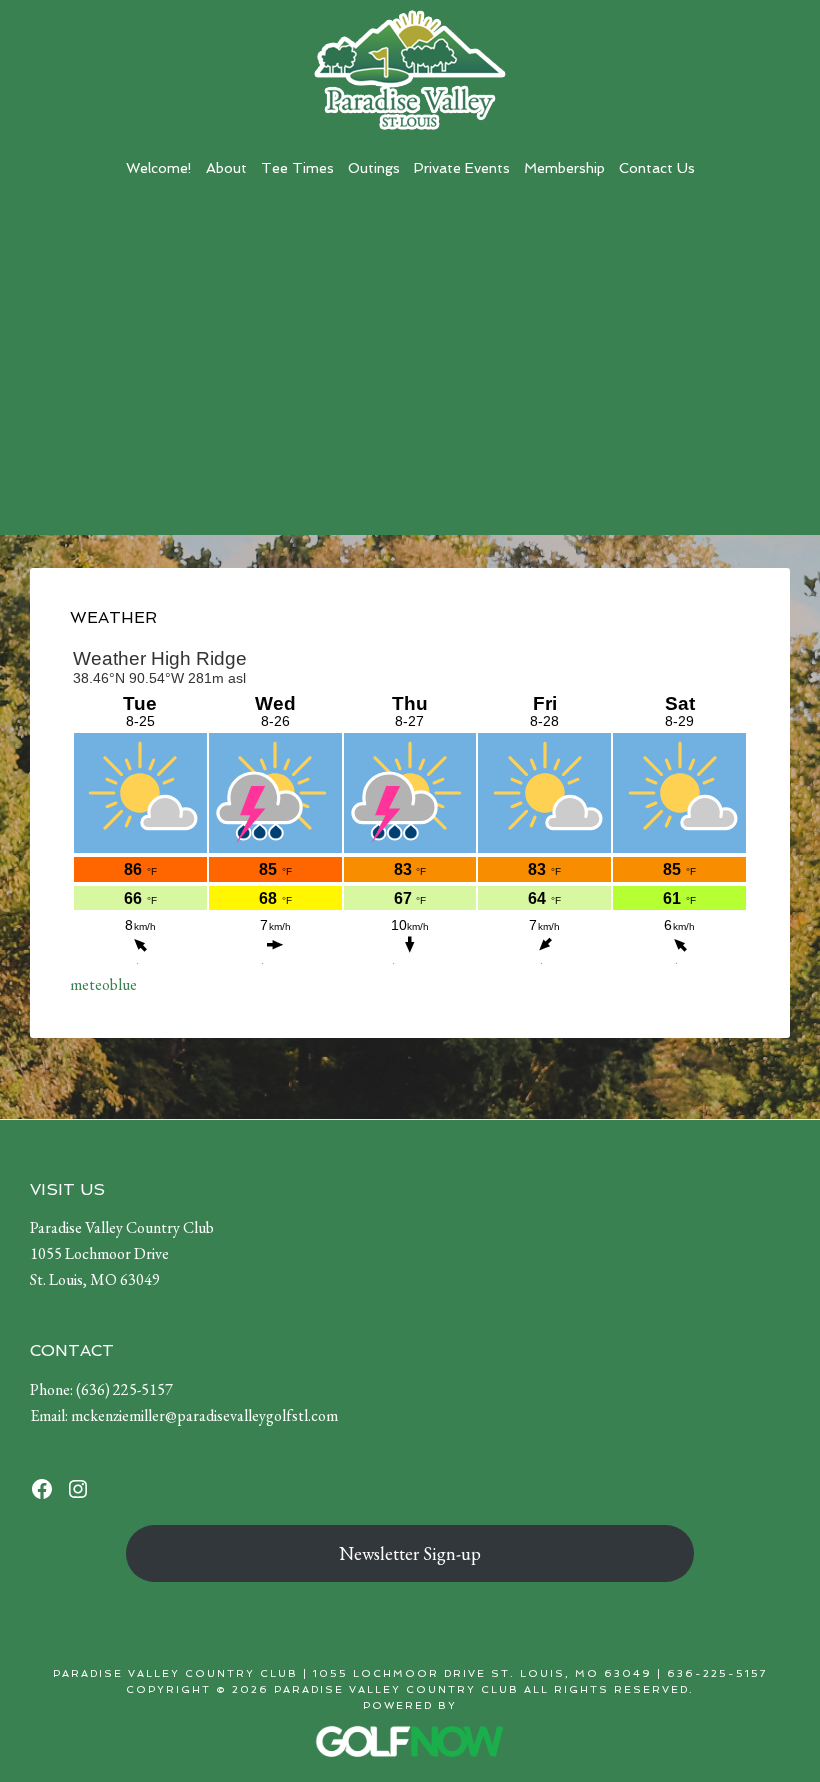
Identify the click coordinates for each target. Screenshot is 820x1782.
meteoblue (103, 984)
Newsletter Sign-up (410, 1553)
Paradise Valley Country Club (410, 70)
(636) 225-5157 (124, 1389)
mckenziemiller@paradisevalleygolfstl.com (204, 1415)
